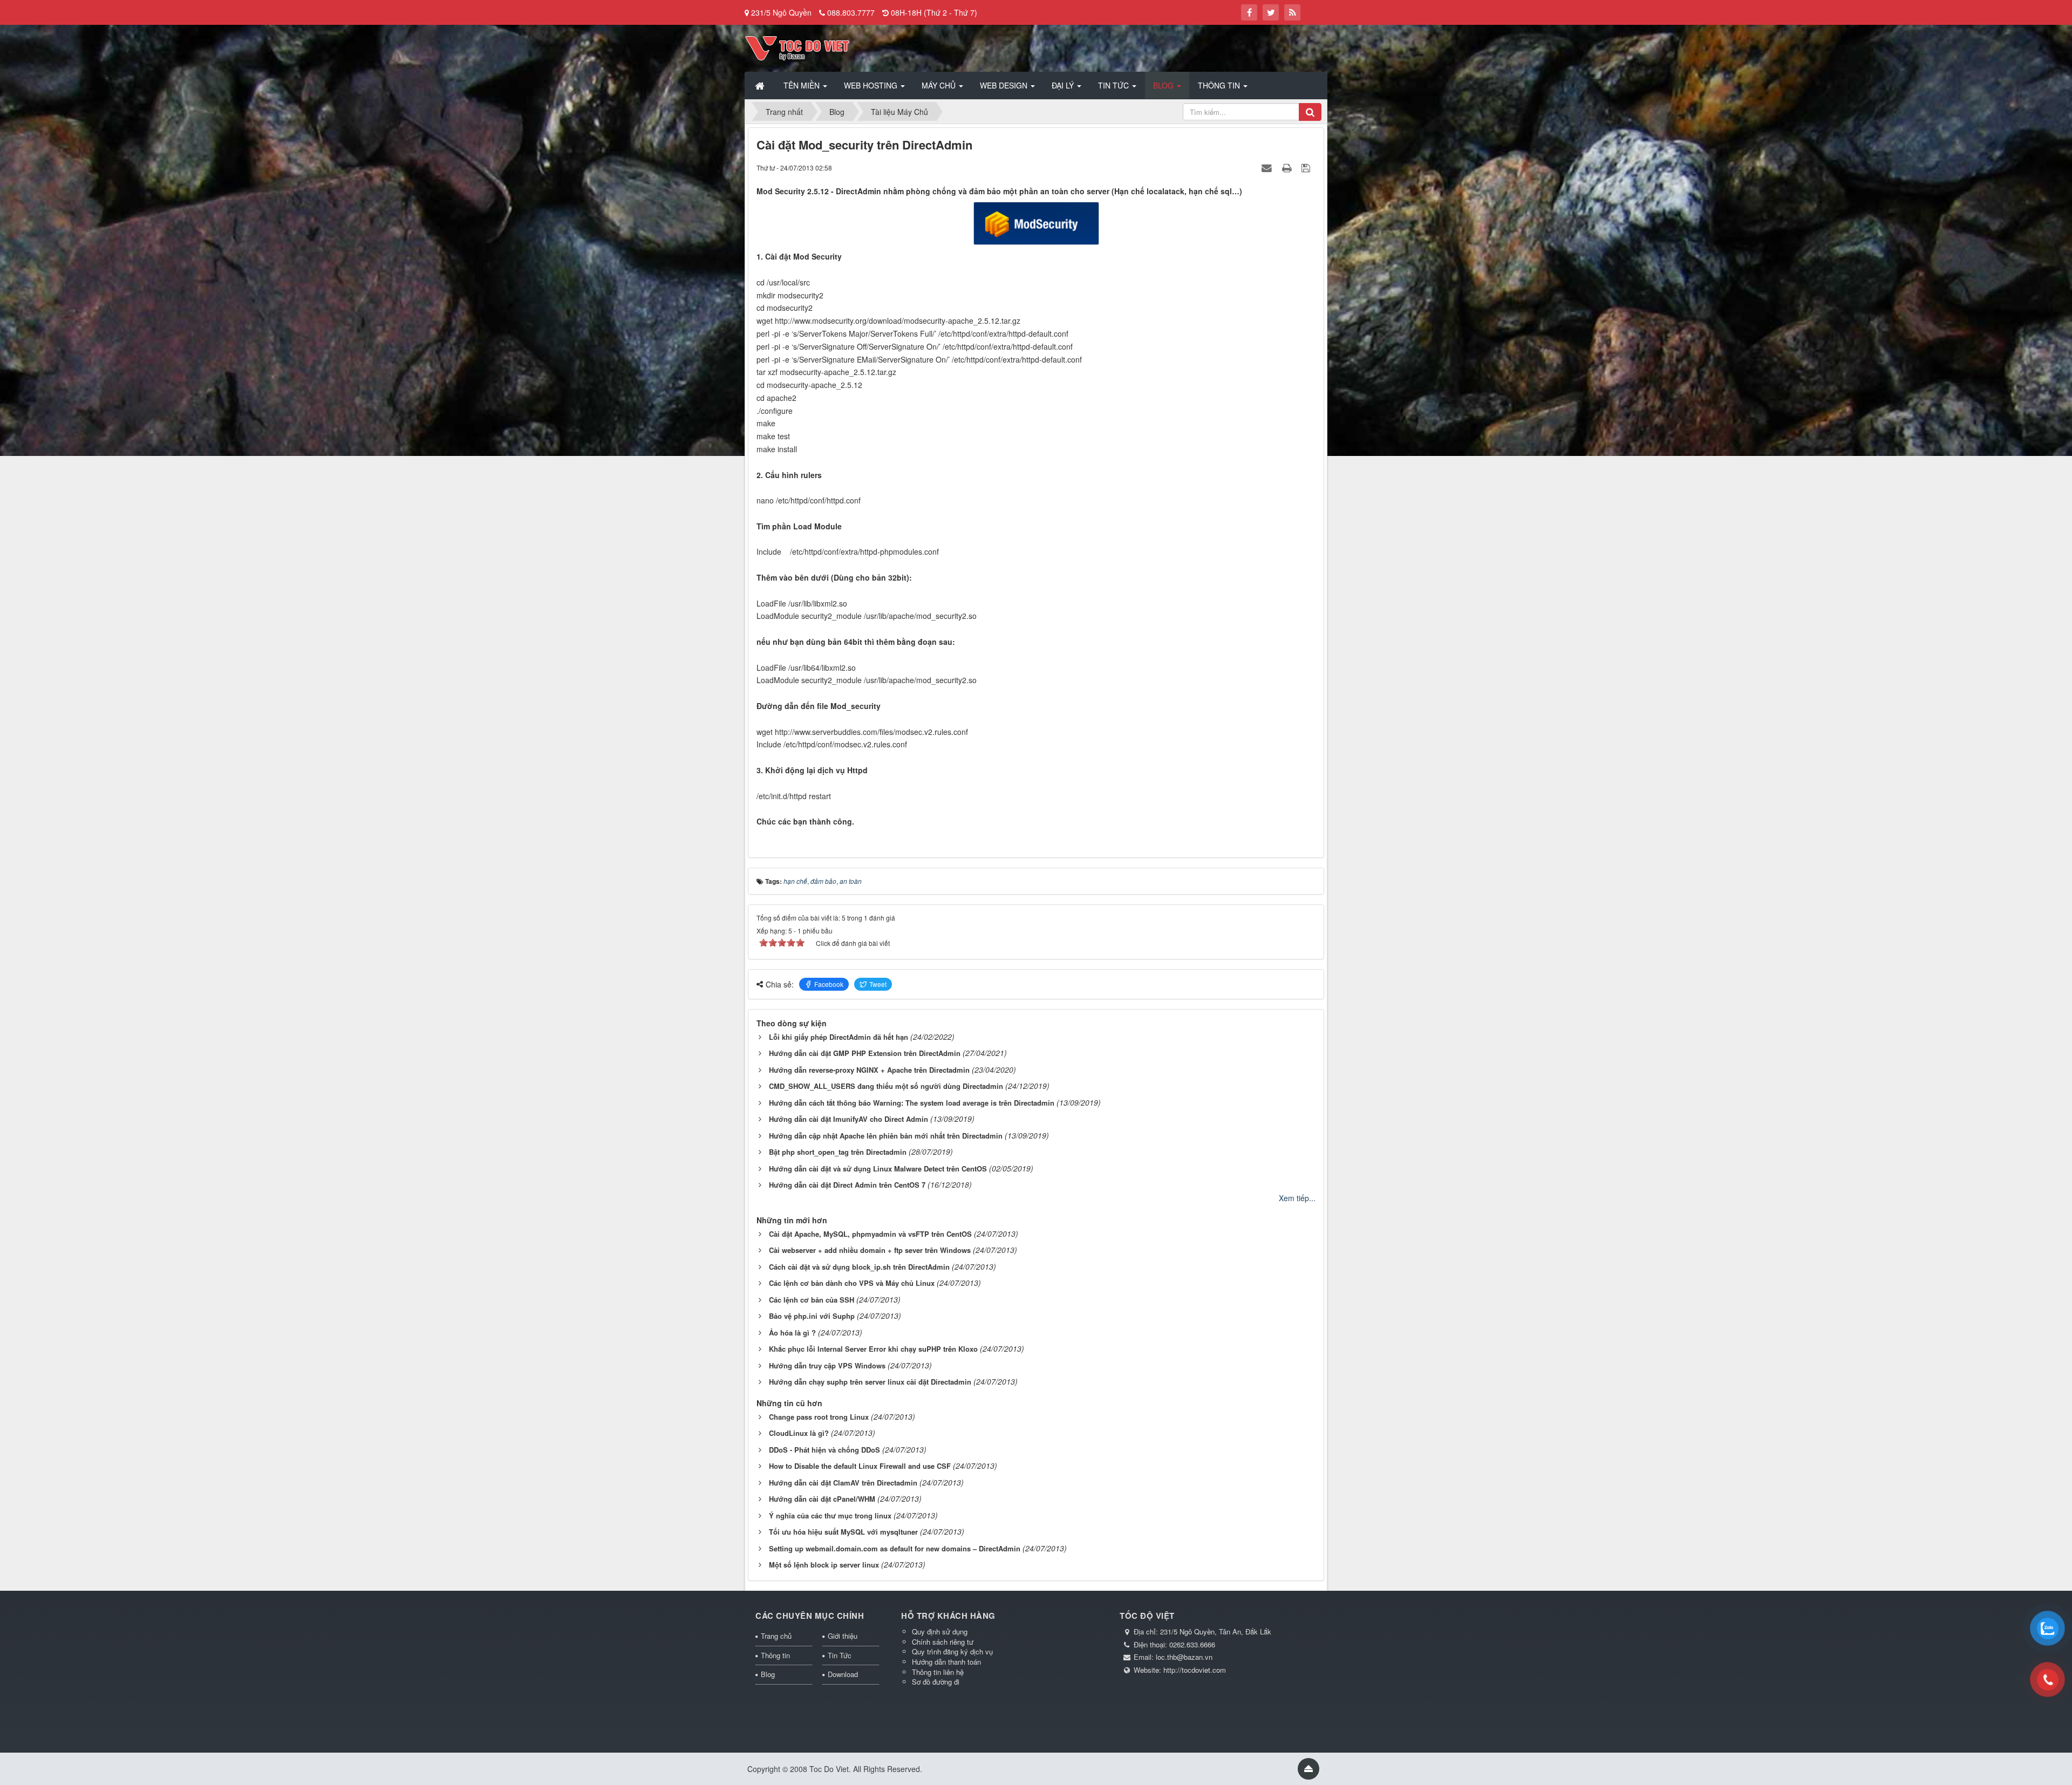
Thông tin (775, 1655)
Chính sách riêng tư (943, 1642)
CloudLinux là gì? (799, 1433)
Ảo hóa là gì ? (792, 1333)
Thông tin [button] (1220, 85)
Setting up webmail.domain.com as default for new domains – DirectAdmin (895, 1548)
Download (843, 1674)
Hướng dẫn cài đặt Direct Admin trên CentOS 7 (847, 1185)
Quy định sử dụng (940, 1631)
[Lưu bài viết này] (1307, 167)
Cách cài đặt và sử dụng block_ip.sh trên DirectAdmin (859, 1267)
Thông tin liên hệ (938, 1672)
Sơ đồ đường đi (936, 1682)
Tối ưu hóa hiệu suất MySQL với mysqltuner (843, 1532)
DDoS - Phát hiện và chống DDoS (824, 1450)
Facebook (829, 984)
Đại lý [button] (1064, 85)
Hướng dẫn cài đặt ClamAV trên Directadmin (843, 1483)
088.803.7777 (851, 12)
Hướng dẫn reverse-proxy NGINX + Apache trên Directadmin (869, 1070)
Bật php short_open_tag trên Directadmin (838, 1152)
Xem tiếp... (1297, 1198)
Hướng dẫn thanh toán (946, 1662)
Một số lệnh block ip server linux (824, 1565)
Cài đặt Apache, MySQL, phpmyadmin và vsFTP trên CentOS (870, 1234)
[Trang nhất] (761, 85)
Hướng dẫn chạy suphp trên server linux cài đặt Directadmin (870, 1382)
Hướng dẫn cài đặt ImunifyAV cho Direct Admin (848, 1119)
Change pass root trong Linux (819, 1417)
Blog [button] (1164, 85)
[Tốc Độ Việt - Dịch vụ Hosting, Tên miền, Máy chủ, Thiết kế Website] (797, 47)
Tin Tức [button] (1115, 85)
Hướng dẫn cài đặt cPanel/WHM (822, 1499)
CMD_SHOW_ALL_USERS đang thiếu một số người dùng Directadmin (886, 1086)
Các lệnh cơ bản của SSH (812, 1300)
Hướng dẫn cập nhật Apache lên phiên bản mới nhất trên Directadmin (886, 1136)
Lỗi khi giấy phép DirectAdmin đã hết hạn (839, 1037)
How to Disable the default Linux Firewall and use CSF (860, 1466)
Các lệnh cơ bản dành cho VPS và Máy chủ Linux (852, 1283)
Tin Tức (840, 1655)
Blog (768, 1674)
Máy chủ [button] (940, 85)
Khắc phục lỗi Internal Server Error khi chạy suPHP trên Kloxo (873, 1349)
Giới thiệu (843, 1636)
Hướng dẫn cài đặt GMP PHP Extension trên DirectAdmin (865, 1053)
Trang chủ (776, 1636)
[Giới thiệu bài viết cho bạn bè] (1268, 167)
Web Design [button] (1005, 85)
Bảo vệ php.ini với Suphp (812, 1316)
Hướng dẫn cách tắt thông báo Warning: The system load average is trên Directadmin (912, 1103)
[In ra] (1288, 167)
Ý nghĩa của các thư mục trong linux (830, 1515)
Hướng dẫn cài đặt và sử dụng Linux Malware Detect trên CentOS (878, 1169)
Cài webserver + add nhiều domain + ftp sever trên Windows (870, 1250)
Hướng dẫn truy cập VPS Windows (827, 1365)
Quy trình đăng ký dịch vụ (952, 1651)
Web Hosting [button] (872, 85)
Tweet (878, 984)
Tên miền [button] (803, 85)
